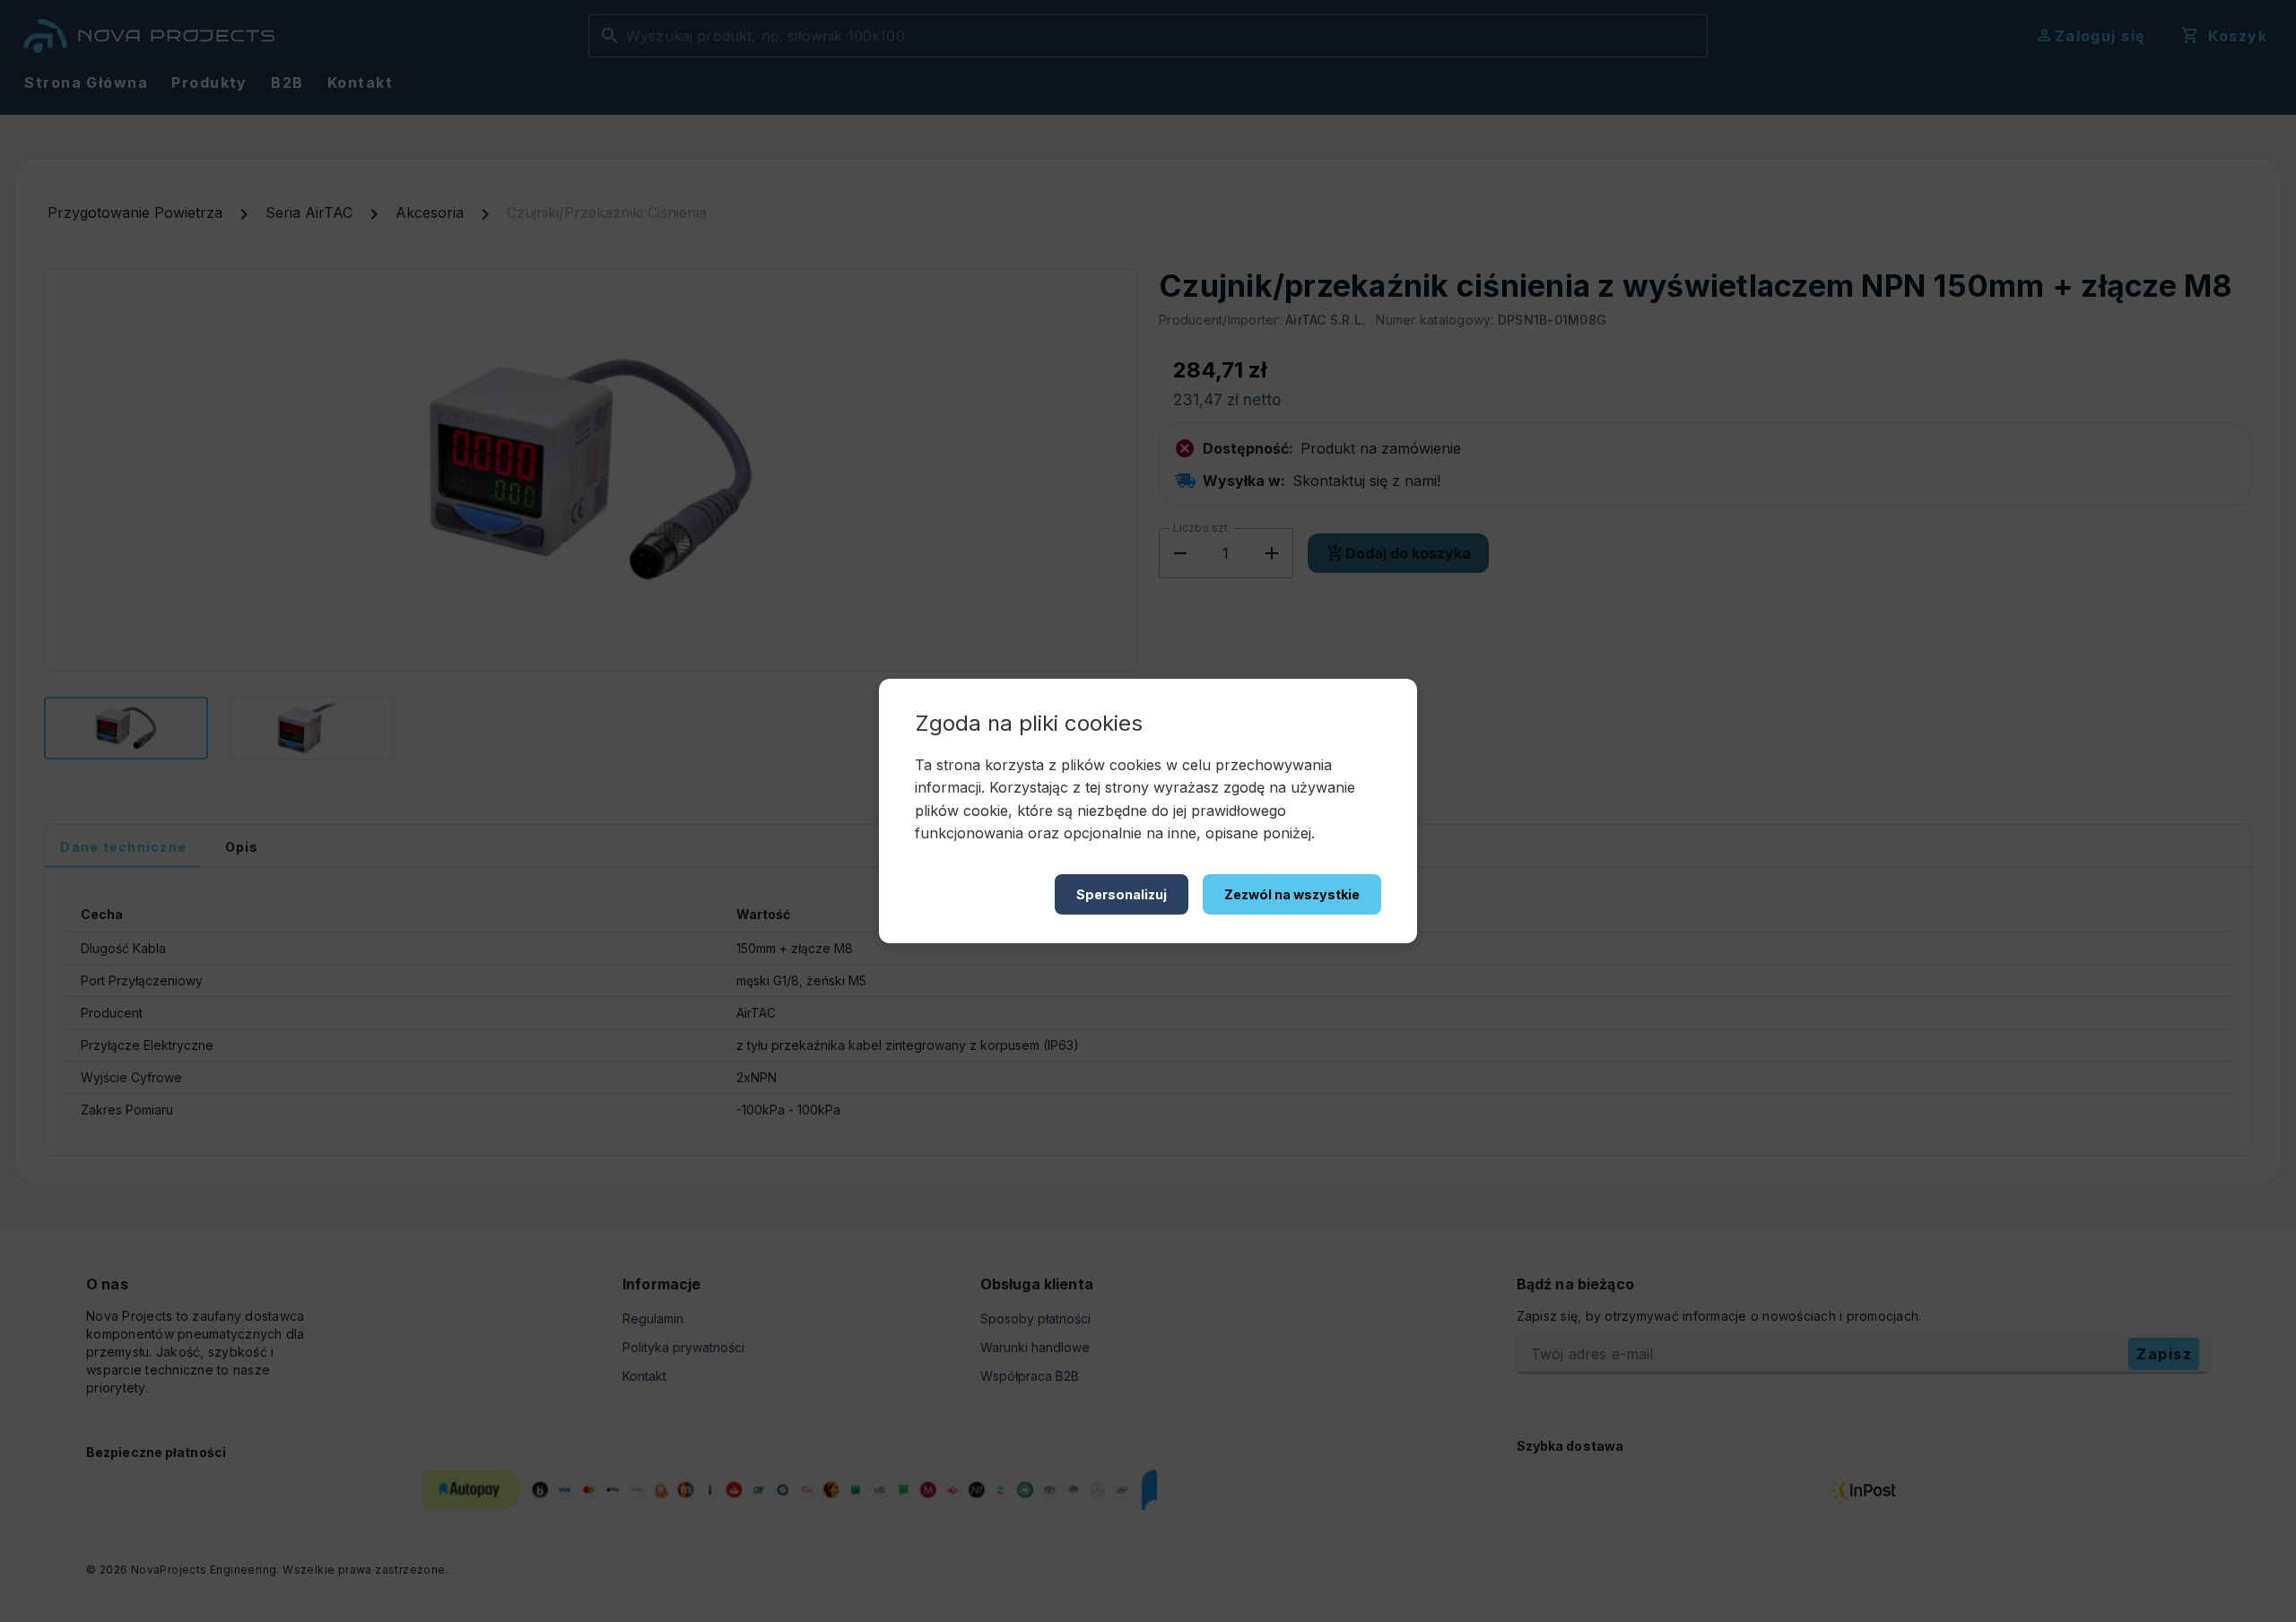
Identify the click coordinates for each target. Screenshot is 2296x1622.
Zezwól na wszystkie (1292, 894)
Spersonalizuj (1122, 894)
